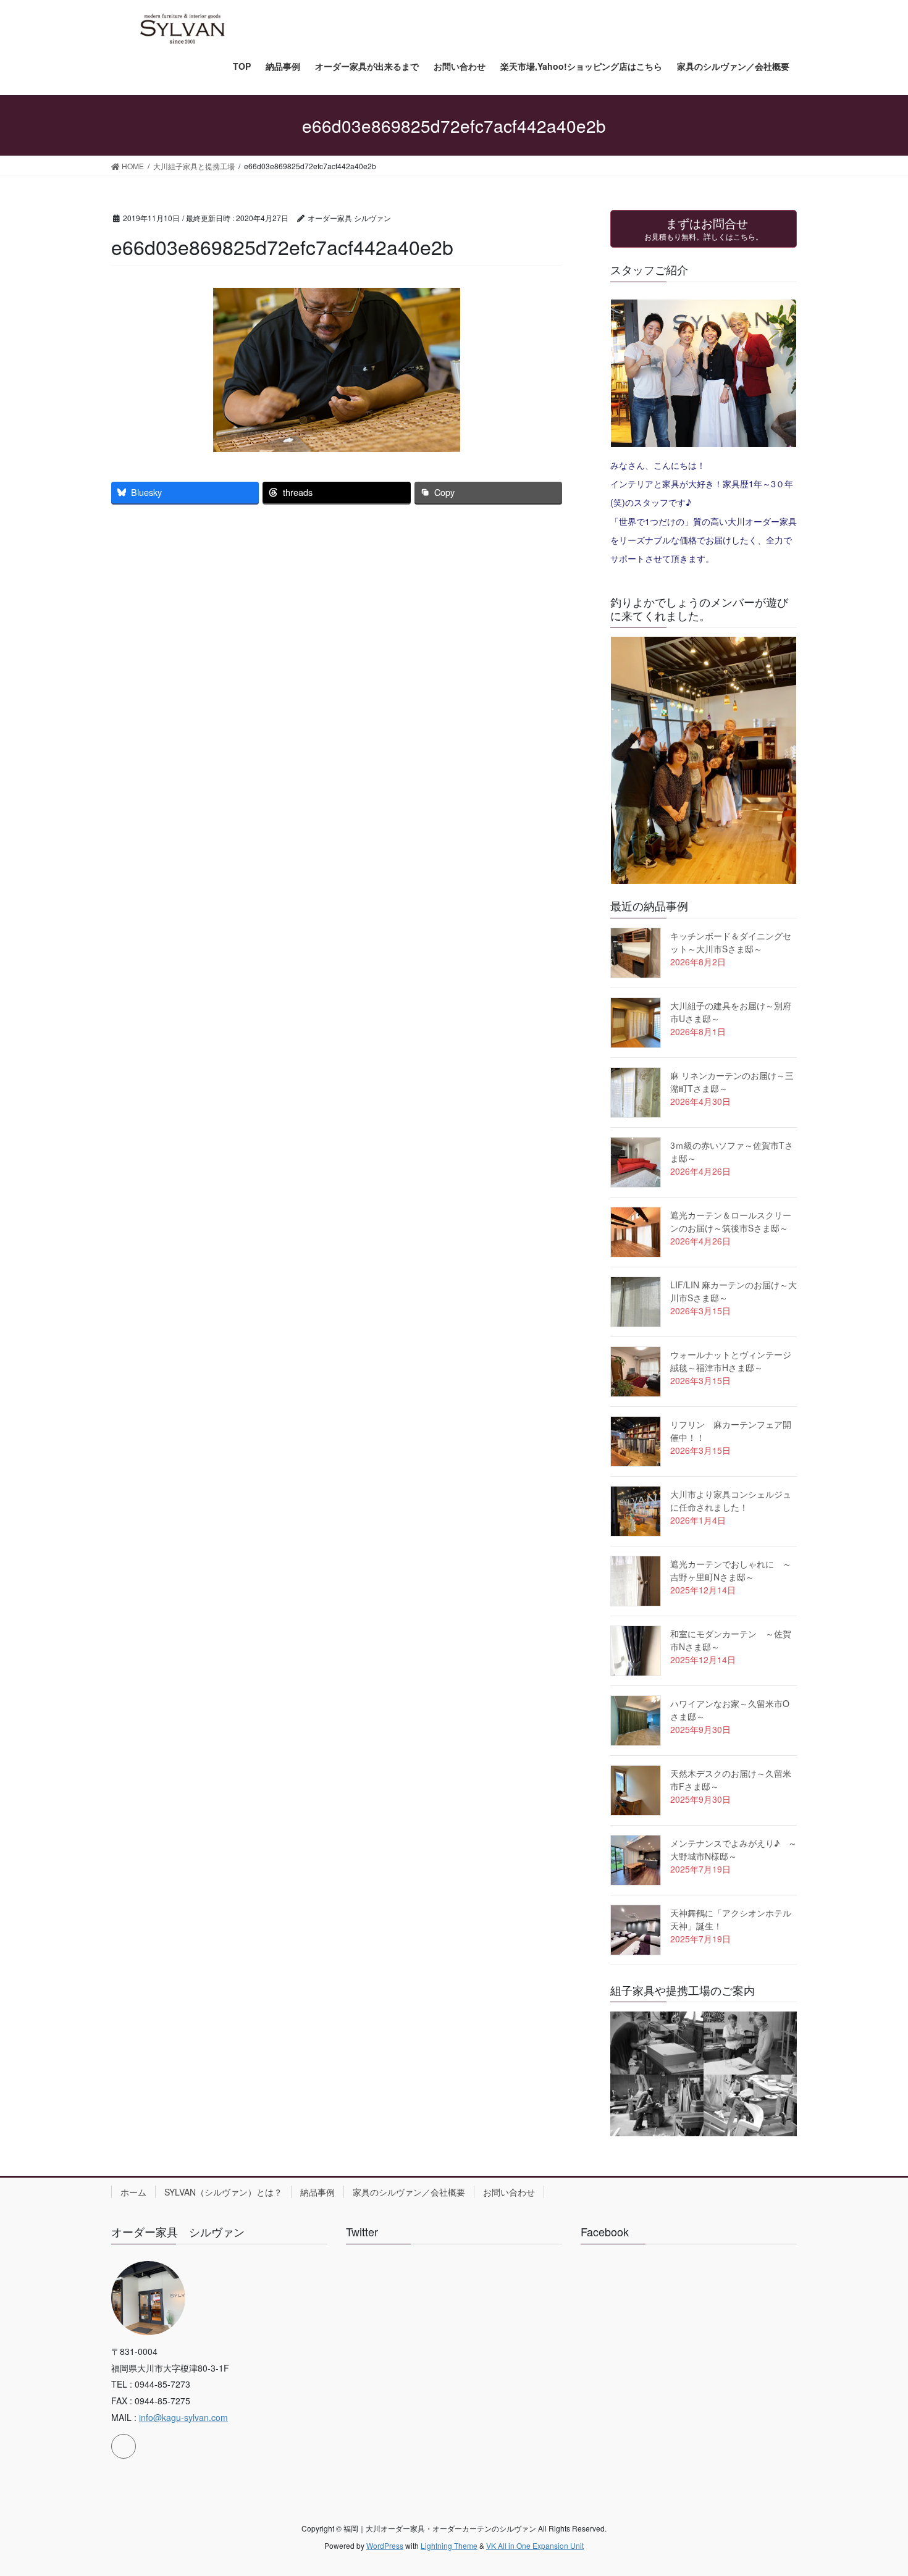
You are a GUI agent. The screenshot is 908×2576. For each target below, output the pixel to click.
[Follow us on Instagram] (124, 2446)
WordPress (385, 2545)
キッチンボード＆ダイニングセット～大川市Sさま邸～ (731, 942)
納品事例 (317, 2192)
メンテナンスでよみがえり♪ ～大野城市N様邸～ (734, 1849)
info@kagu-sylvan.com (183, 2417)
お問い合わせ (509, 2192)
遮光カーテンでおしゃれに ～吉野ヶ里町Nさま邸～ (731, 1570)
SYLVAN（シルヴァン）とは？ (223, 2192)
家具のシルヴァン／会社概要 (409, 2192)
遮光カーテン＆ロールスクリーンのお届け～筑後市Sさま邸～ (731, 1221)
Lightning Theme (449, 2545)
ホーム (133, 2192)
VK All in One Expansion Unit (535, 2545)
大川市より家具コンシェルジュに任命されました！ (731, 1500)
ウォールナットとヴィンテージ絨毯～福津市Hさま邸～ (731, 1361)
